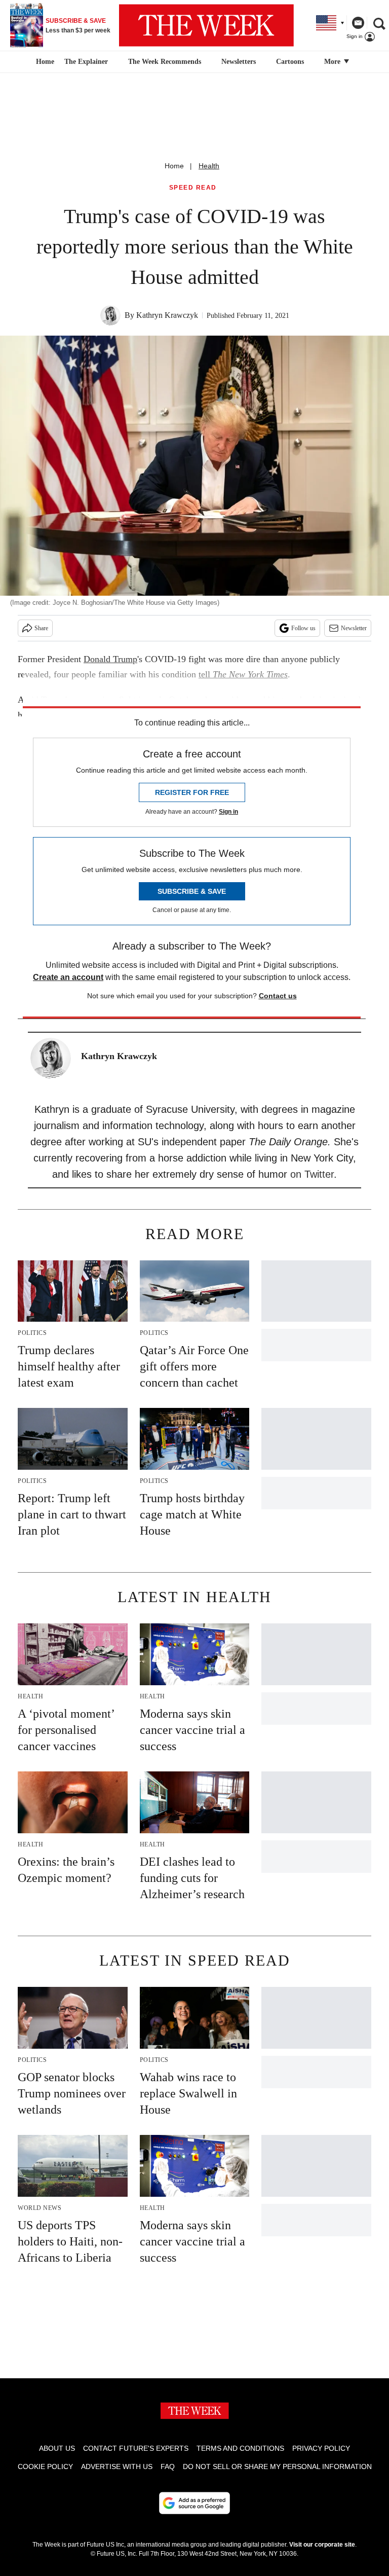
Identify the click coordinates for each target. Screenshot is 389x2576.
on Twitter (312, 1174)
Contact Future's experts (136, 2448)
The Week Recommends (165, 62)
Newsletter (354, 628)
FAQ (168, 2466)
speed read (193, 188)
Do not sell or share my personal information (277, 2466)
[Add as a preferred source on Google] (194, 2503)
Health (209, 166)
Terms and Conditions (240, 2448)
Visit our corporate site (322, 2545)
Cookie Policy (45, 2466)
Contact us (278, 996)
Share (41, 628)
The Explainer (86, 62)
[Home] (44, 62)
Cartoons (290, 62)
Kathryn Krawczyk (167, 315)
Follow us (303, 628)
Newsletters (239, 62)
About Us (57, 2448)
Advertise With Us (117, 2466)
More (333, 62)
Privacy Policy (321, 2448)
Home (174, 166)
